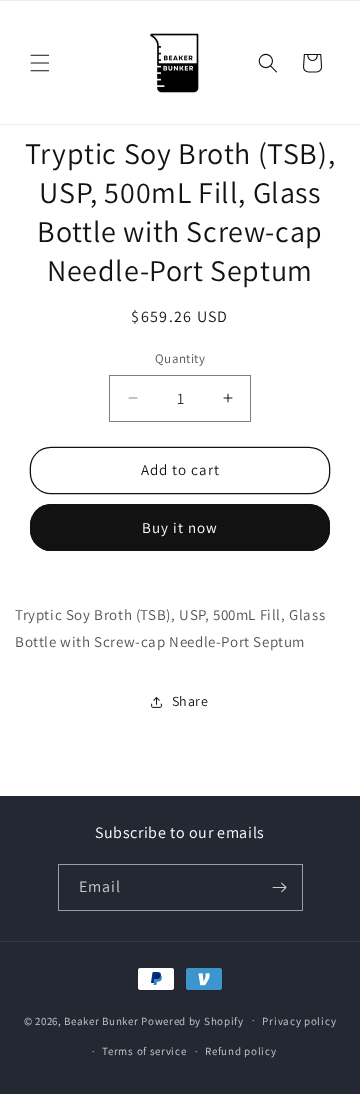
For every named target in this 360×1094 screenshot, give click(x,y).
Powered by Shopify (192, 1020)
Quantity (180, 358)
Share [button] (190, 701)
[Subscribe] (280, 887)
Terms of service (144, 1051)
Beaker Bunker (101, 1020)
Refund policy (240, 1051)
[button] (40, 63)
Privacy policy (299, 1021)
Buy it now (180, 527)
